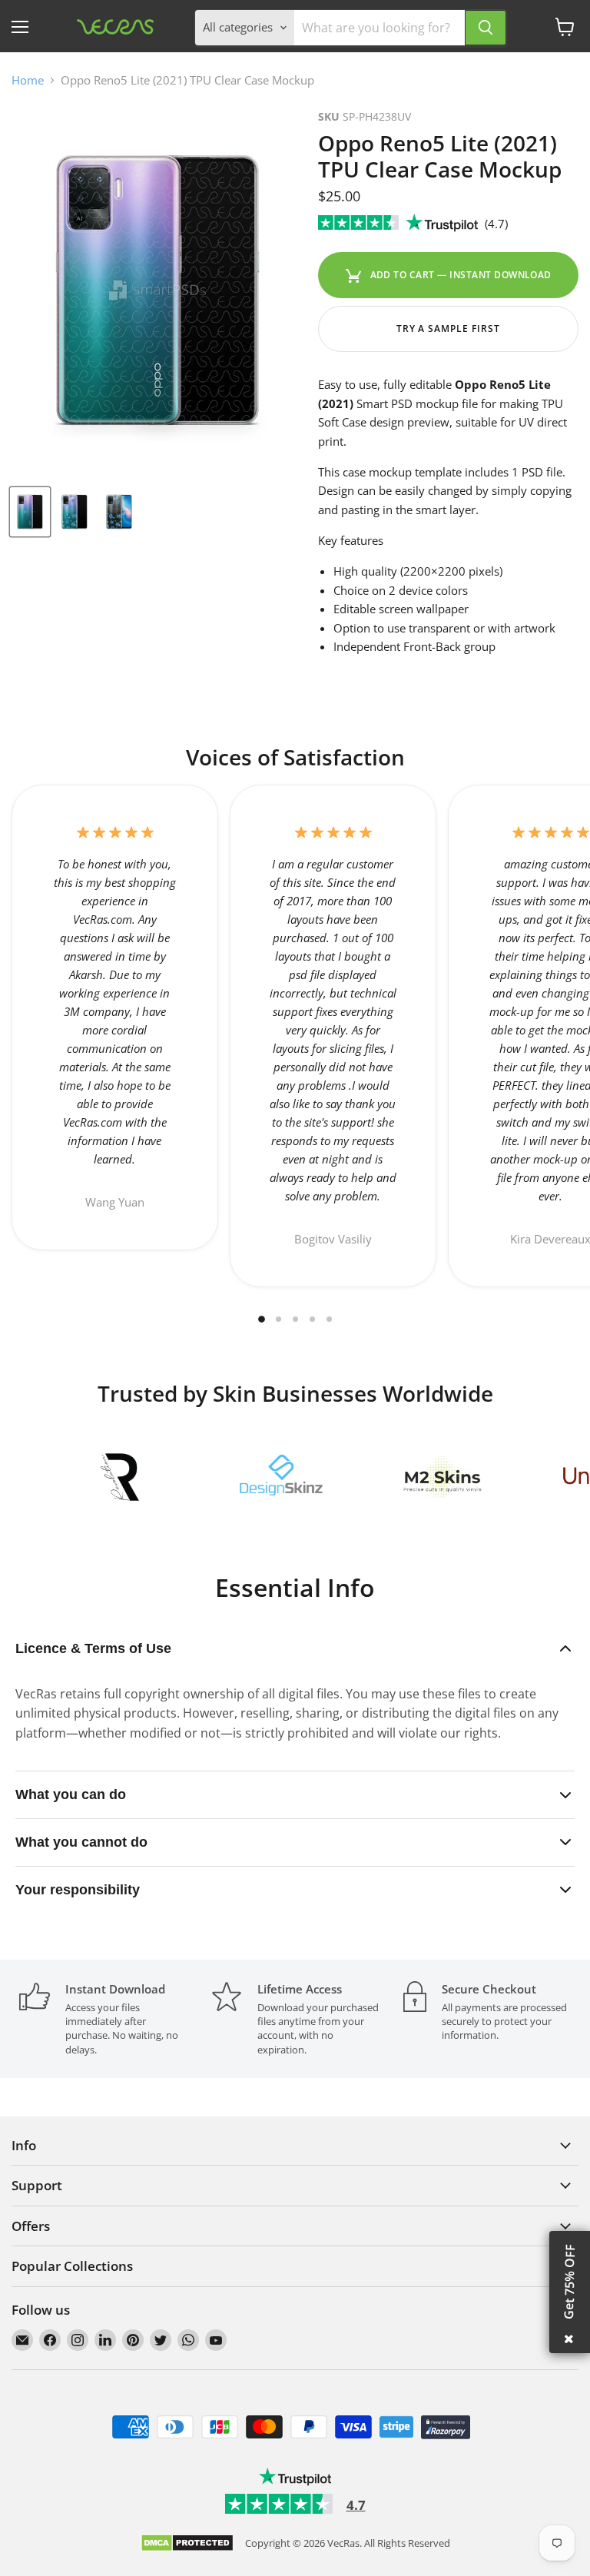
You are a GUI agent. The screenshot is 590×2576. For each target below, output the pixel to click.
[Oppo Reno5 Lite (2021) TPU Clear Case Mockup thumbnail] (30, 512)
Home (28, 80)
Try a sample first (448, 329)
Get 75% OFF (569, 2282)
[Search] (486, 28)
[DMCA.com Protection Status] (187, 2544)
